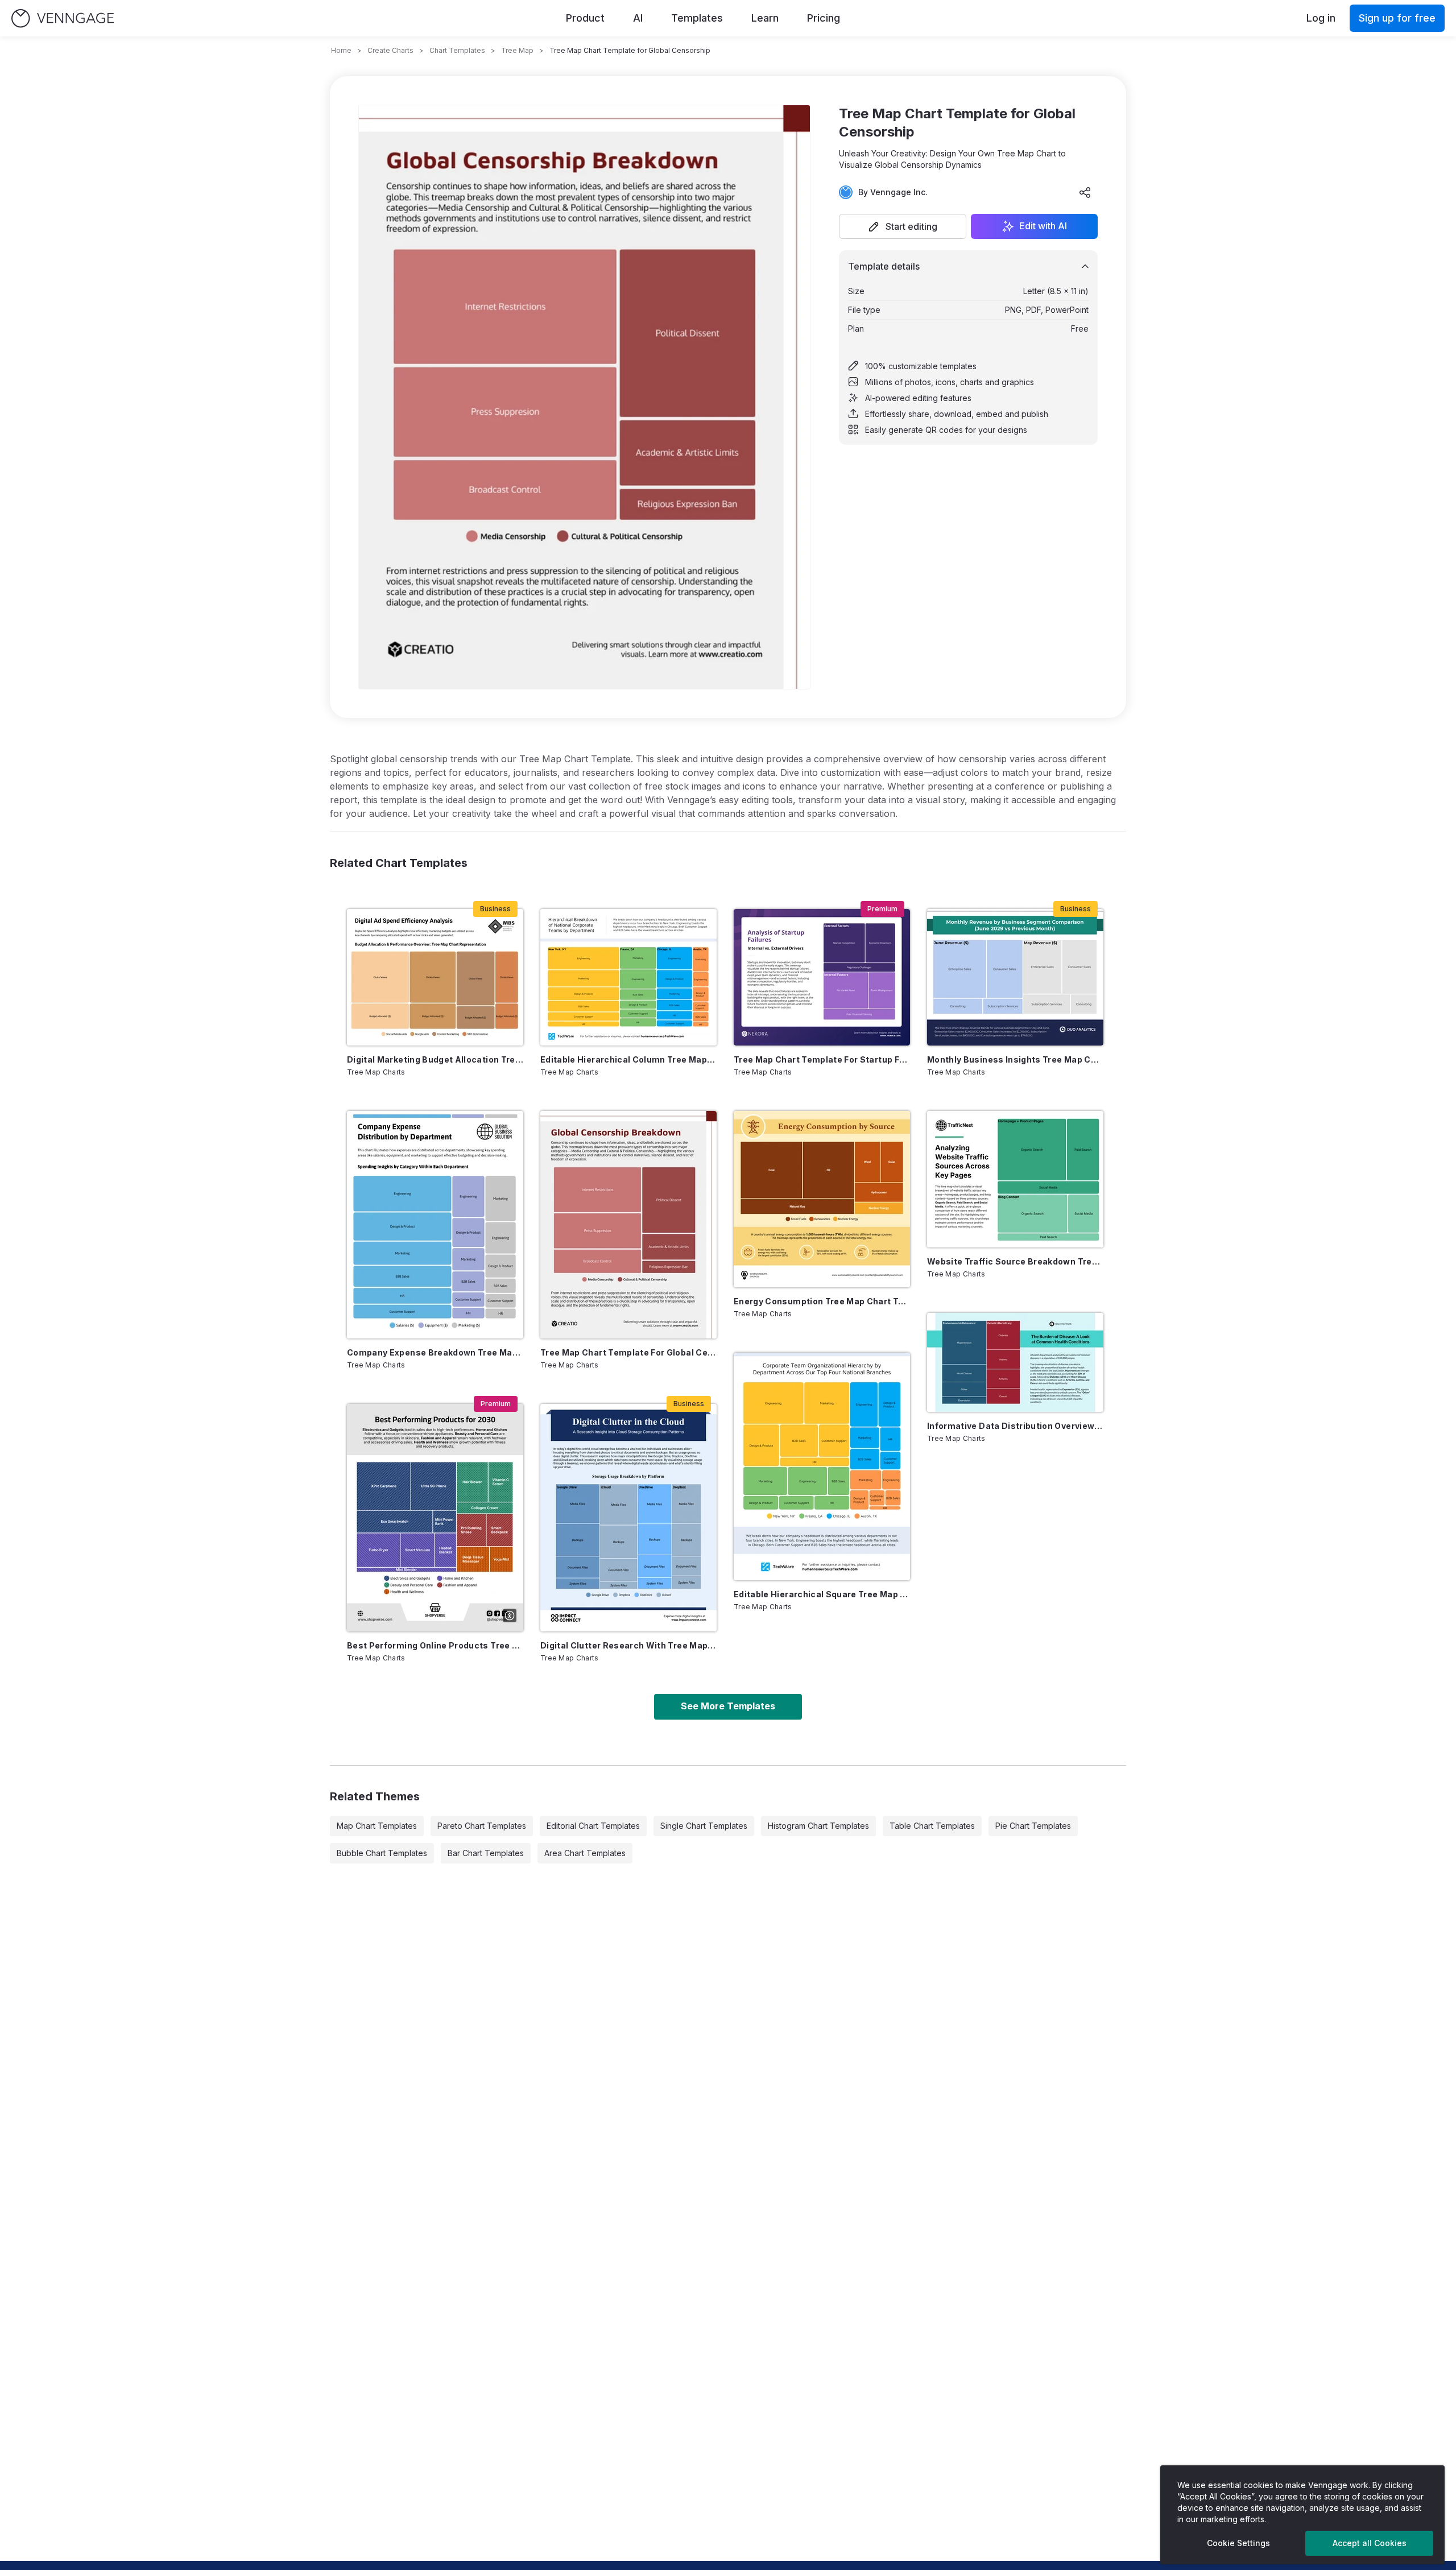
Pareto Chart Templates (482, 1826)
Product (585, 18)
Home (341, 50)
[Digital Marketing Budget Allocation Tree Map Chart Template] (435, 977)
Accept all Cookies (1370, 2543)
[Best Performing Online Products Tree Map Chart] (435, 1518)
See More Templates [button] (728, 1706)
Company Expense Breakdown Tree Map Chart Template (435, 1352)
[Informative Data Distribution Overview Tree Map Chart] (1015, 1362)
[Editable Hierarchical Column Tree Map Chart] (628, 977)
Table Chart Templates (932, 1826)
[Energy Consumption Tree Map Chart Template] (822, 1199)
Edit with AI (1043, 226)
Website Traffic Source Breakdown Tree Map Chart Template (1015, 1261)
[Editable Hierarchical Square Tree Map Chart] (822, 1466)
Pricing (824, 18)
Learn (765, 18)
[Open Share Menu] (1085, 192)
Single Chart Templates (704, 1826)
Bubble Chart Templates (382, 1853)
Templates (697, 18)
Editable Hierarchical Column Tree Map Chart (628, 1059)
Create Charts (390, 50)
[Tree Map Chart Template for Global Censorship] (628, 1225)
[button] (903, 226)
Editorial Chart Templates (593, 1826)
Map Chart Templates (377, 1826)
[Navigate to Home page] (63, 18)
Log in (1321, 18)
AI (638, 18)
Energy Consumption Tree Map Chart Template (822, 1301)
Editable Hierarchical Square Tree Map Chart (822, 1594)
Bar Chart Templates (486, 1853)
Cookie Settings (1238, 2543)
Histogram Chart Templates (818, 1826)
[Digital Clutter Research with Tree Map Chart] (628, 1518)
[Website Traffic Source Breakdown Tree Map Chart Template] (1015, 1179)
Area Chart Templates (585, 1853)
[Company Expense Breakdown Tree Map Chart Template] (435, 1225)
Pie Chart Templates (1033, 1826)
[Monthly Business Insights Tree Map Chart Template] (1015, 977)
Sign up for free (1397, 18)
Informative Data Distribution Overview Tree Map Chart (1015, 1426)
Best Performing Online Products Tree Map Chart (435, 1645)
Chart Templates (457, 50)
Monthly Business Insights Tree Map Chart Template (1015, 1059)
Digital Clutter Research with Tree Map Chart (628, 1645)
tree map (517, 50)
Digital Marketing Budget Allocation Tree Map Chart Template (435, 1059)
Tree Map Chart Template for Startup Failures (822, 1059)
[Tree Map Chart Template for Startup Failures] (822, 977)
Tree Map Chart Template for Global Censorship (628, 1352)
